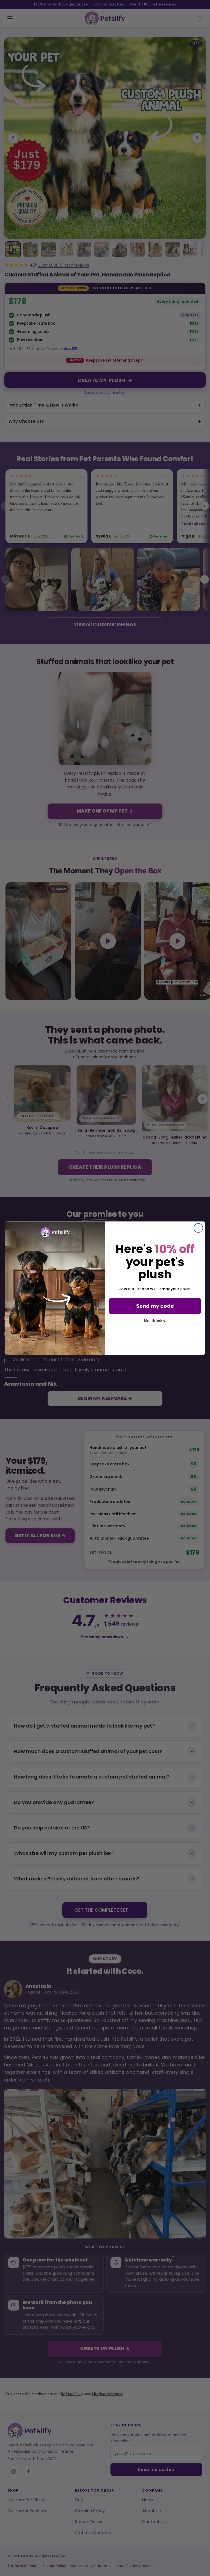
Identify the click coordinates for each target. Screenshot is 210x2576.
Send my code (155, 1306)
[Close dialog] (198, 1228)
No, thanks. (155, 1320)
